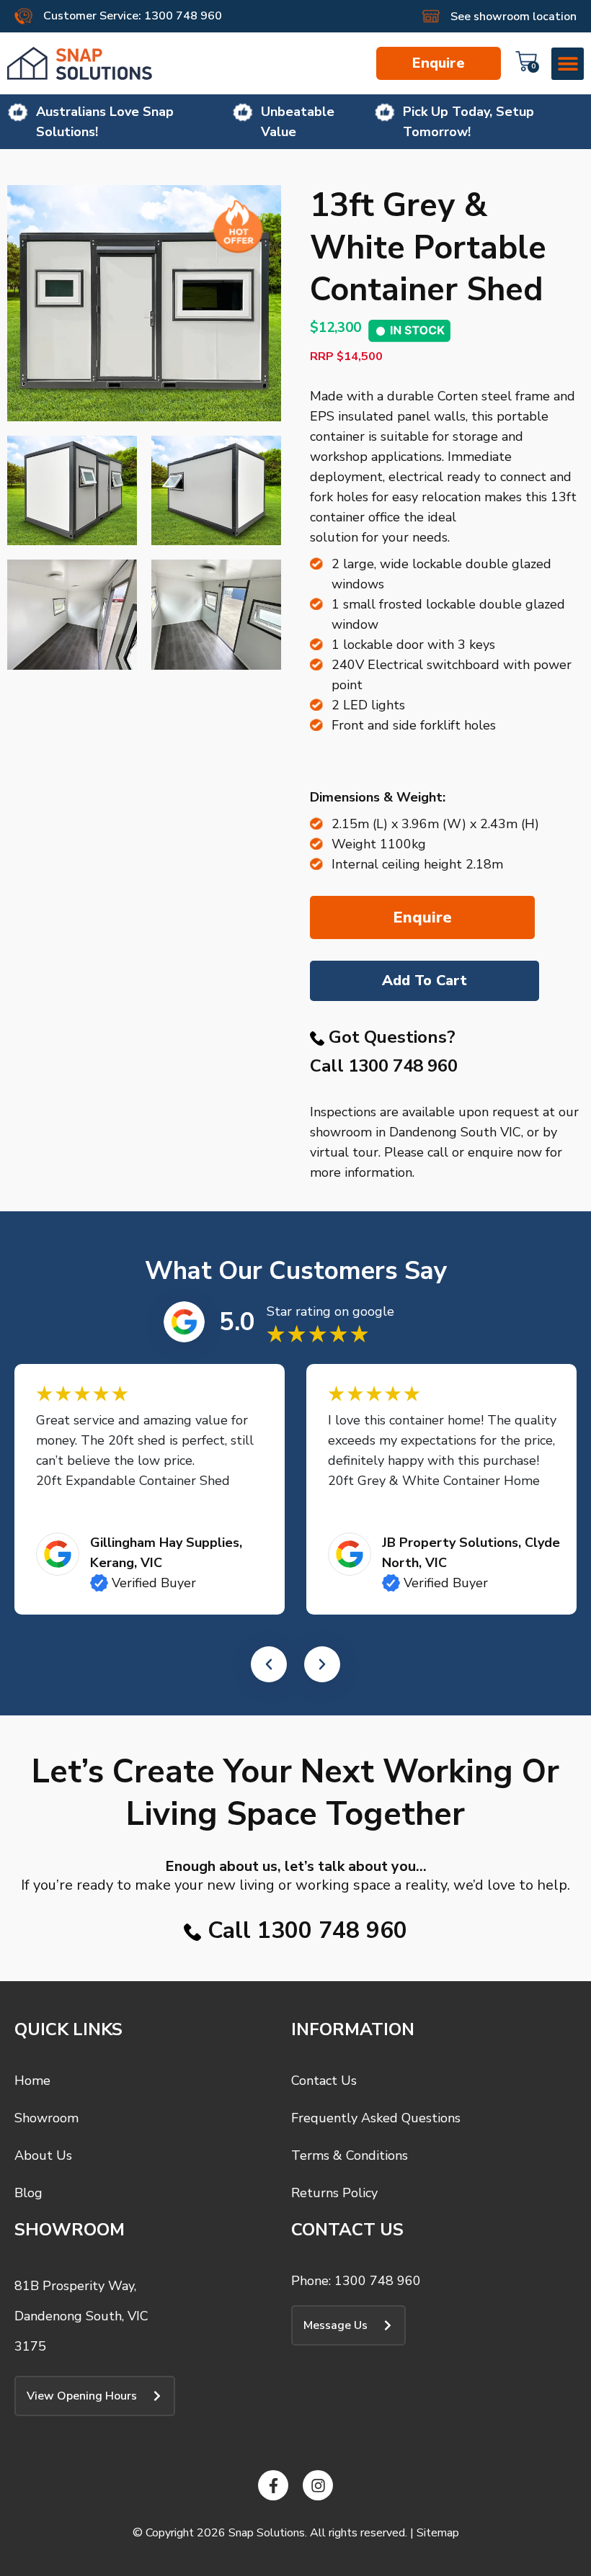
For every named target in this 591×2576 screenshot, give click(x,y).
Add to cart (425, 980)
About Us (43, 2155)
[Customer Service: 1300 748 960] (23, 16)
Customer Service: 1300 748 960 (133, 16)
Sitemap (438, 2533)
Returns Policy (334, 2193)
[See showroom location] (431, 16)
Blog (28, 2193)
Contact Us (324, 2081)
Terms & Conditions (350, 2155)
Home (32, 2081)
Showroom (46, 2118)
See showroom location (514, 17)
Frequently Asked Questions (376, 2118)
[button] (568, 64)
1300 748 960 (403, 1066)
